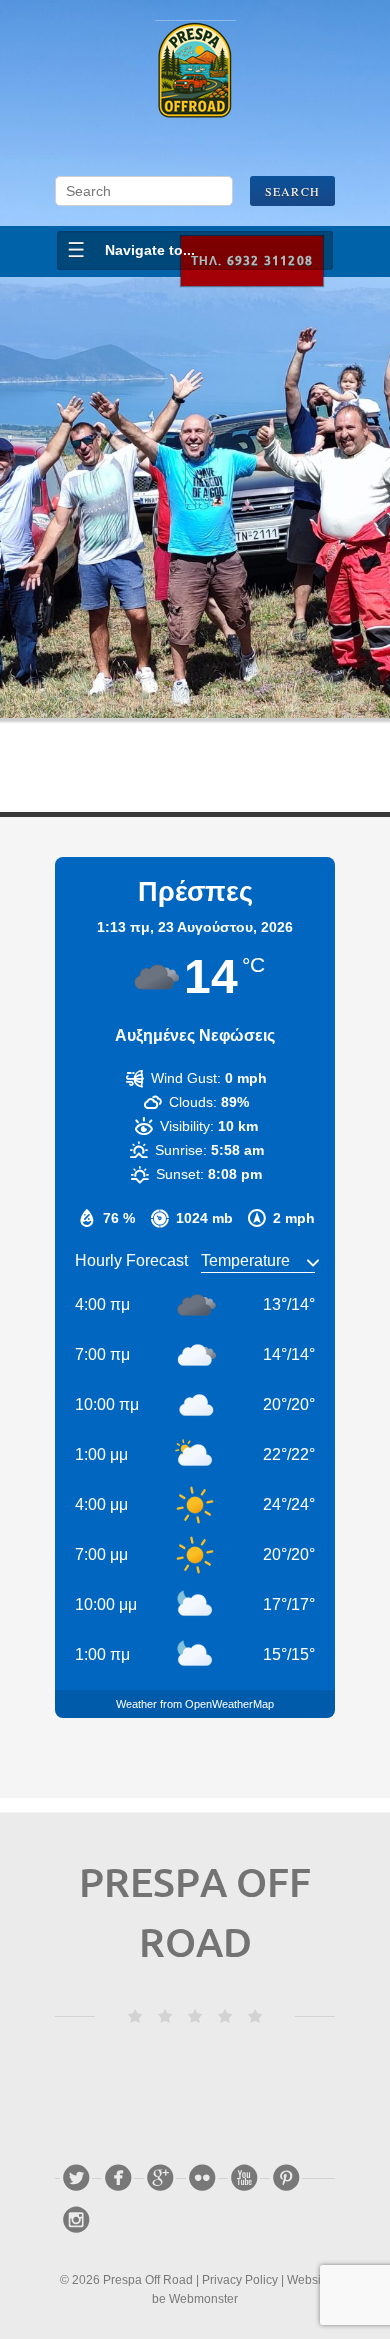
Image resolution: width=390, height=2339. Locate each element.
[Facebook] (118, 2178)
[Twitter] (76, 2178)
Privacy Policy (240, 2280)
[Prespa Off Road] (195, 70)
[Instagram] (76, 2220)
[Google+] (160, 2178)
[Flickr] (202, 2178)
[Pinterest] (286, 2178)
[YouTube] (244, 2178)
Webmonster (203, 2299)
